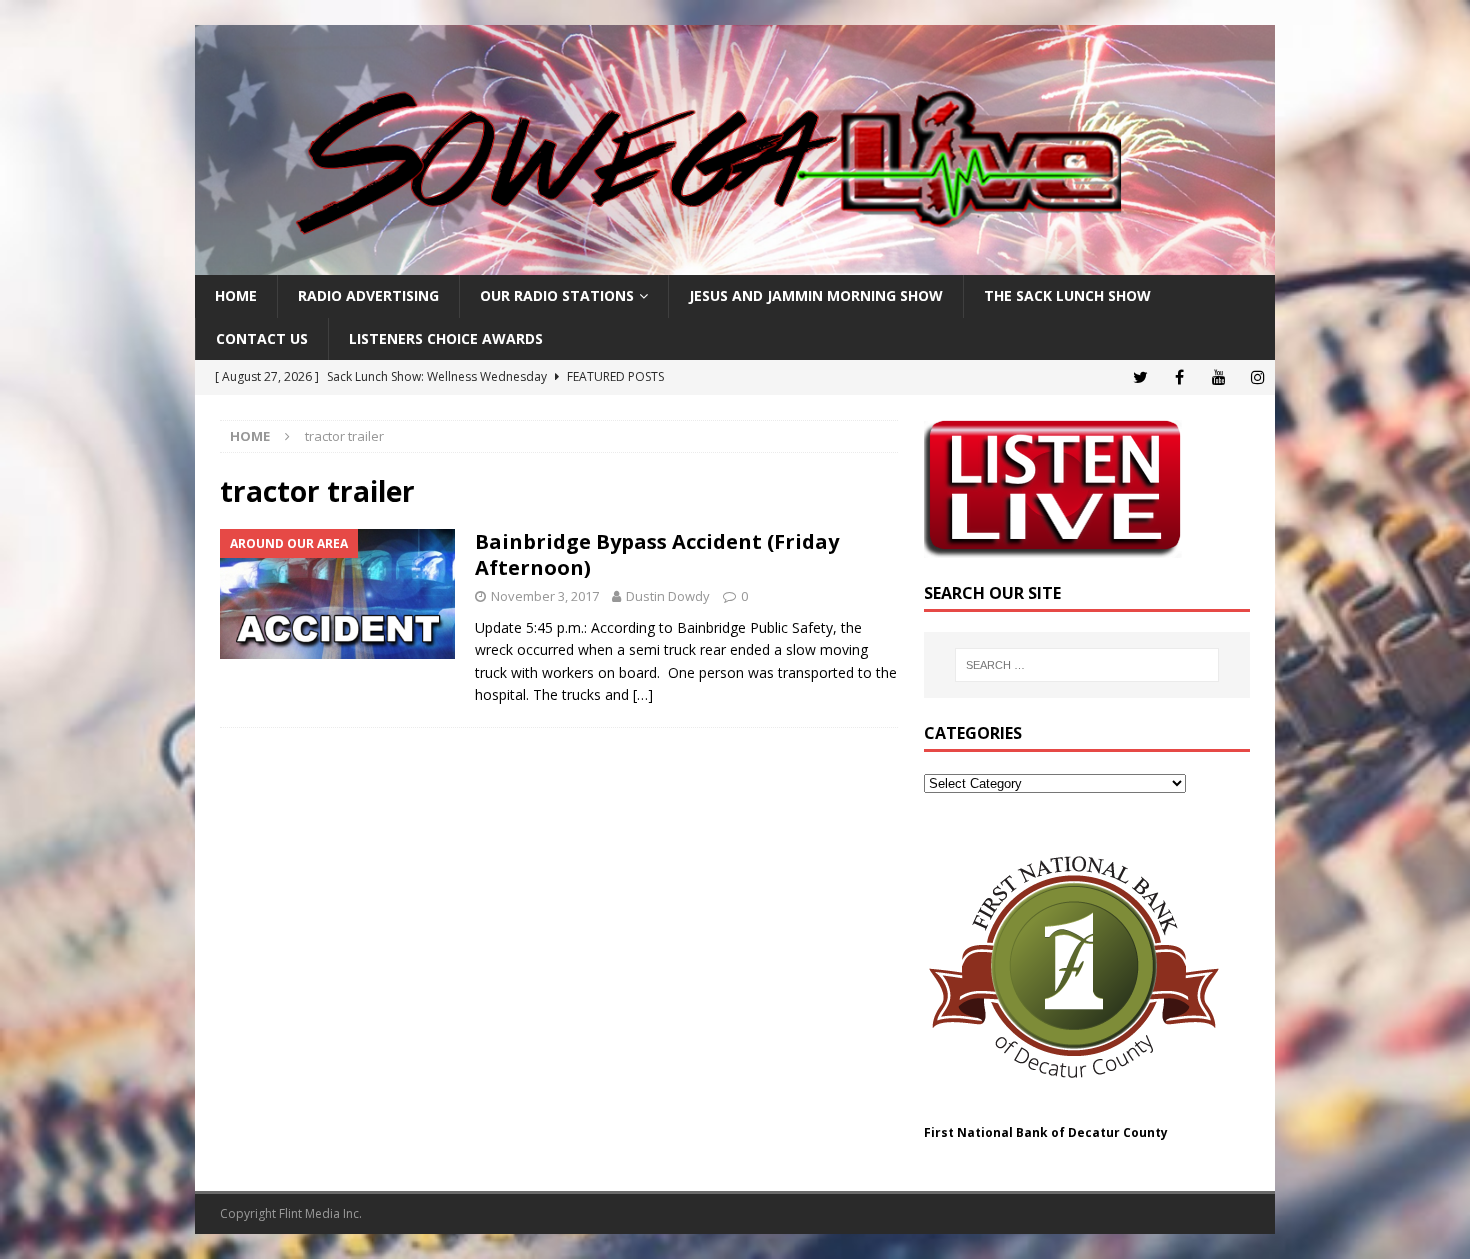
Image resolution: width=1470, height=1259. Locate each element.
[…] (643, 694)
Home (236, 295)
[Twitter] (1140, 377)
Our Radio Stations (557, 295)
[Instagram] (1257, 377)
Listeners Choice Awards (446, 338)
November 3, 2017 (545, 596)
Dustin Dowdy (668, 596)
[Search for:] (1087, 665)
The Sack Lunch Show (1067, 295)
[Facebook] (1179, 377)
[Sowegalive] (735, 263)
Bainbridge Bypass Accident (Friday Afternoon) (657, 554)
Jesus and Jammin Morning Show (816, 295)
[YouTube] (1218, 377)
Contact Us (262, 338)
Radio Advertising (368, 295)
